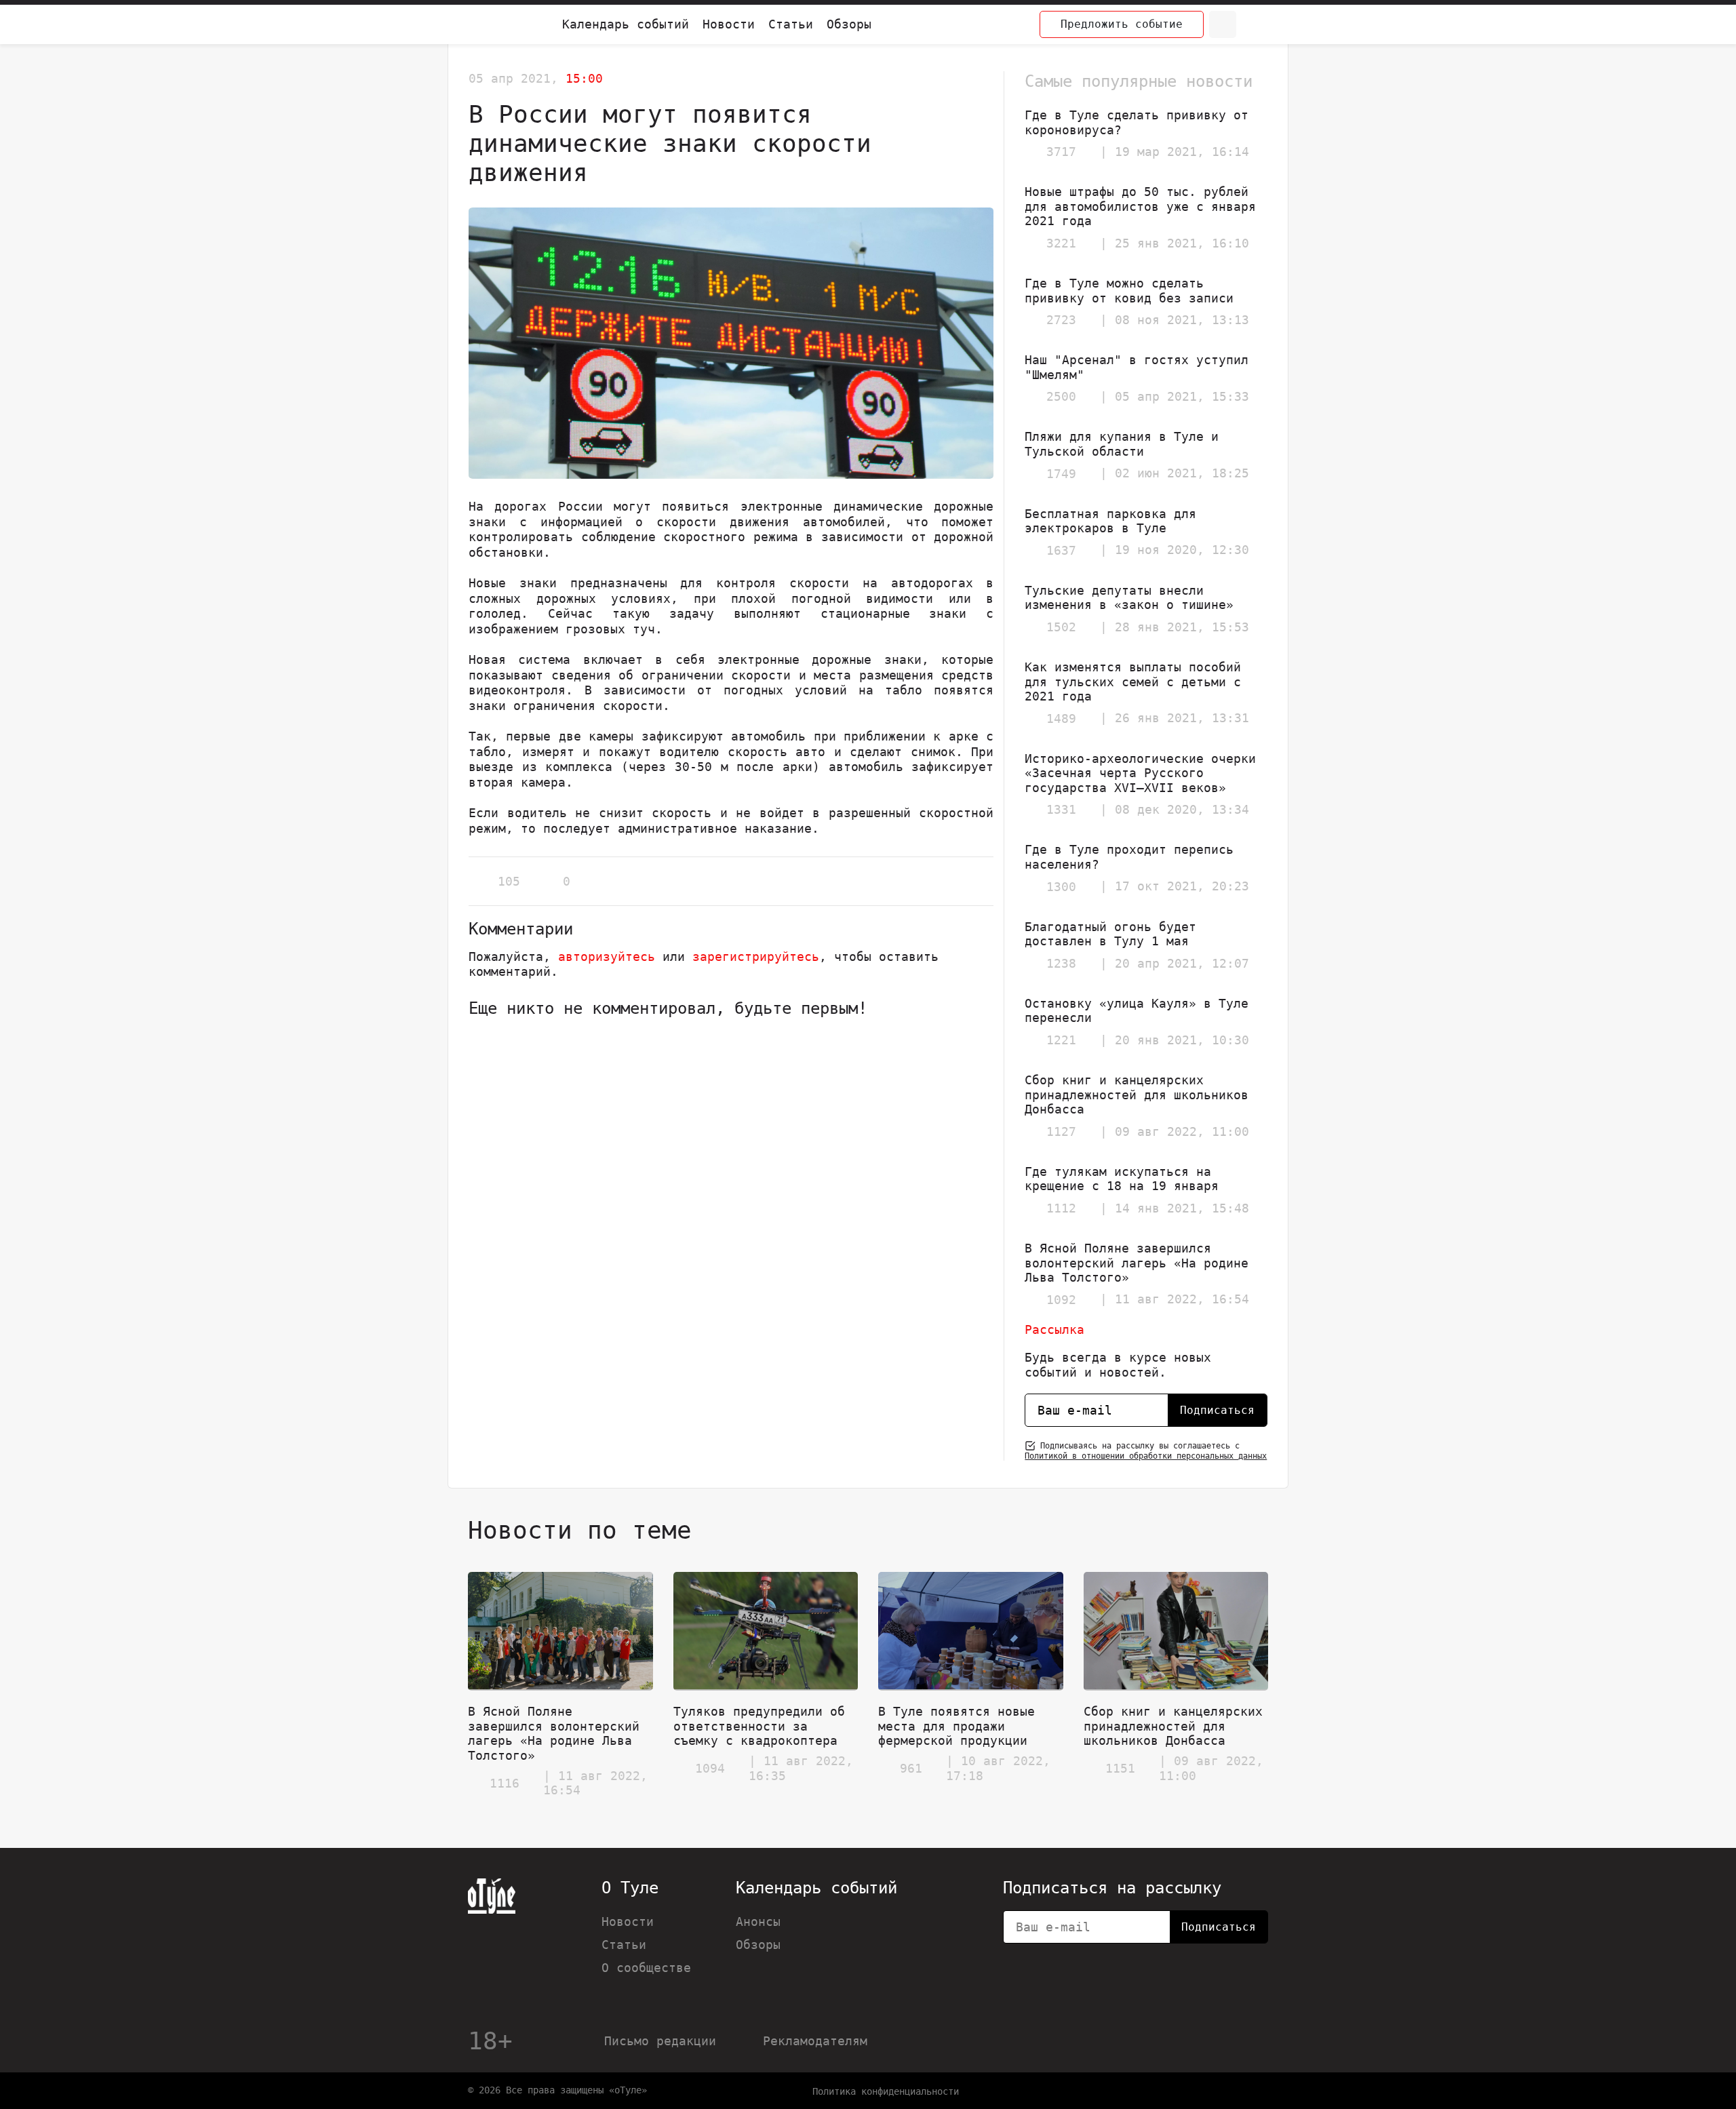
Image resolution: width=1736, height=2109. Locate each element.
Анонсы (758, 1921)
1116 (505, 1783)
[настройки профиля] (1255, 24)
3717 (1061, 152)
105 (509, 881)
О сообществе (646, 1968)
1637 (1061, 550)
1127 (1061, 1131)
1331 (1061, 809)
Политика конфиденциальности (886, 2091)
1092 (1061, 1300)
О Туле (630, 1888)
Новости (729, 24)
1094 (710, 1768)
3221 (1061, 243)
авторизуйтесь (607, 957)
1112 (1061, 1208)
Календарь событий (626, 24)
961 (911, 1768)
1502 (1061, 627)
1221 (1061, 1040)
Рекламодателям (815, 2041)
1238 (1061, 963)
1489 (1061, 718)
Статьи (791, 24)
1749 (1061, 474)
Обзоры (849, 24)
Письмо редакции (660, 2041)
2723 (1061, 320)
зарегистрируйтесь (756, 957)
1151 (1120, 1768)
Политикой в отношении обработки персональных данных (1146, 1456)
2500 (1061, 396)
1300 (1061, 887)
